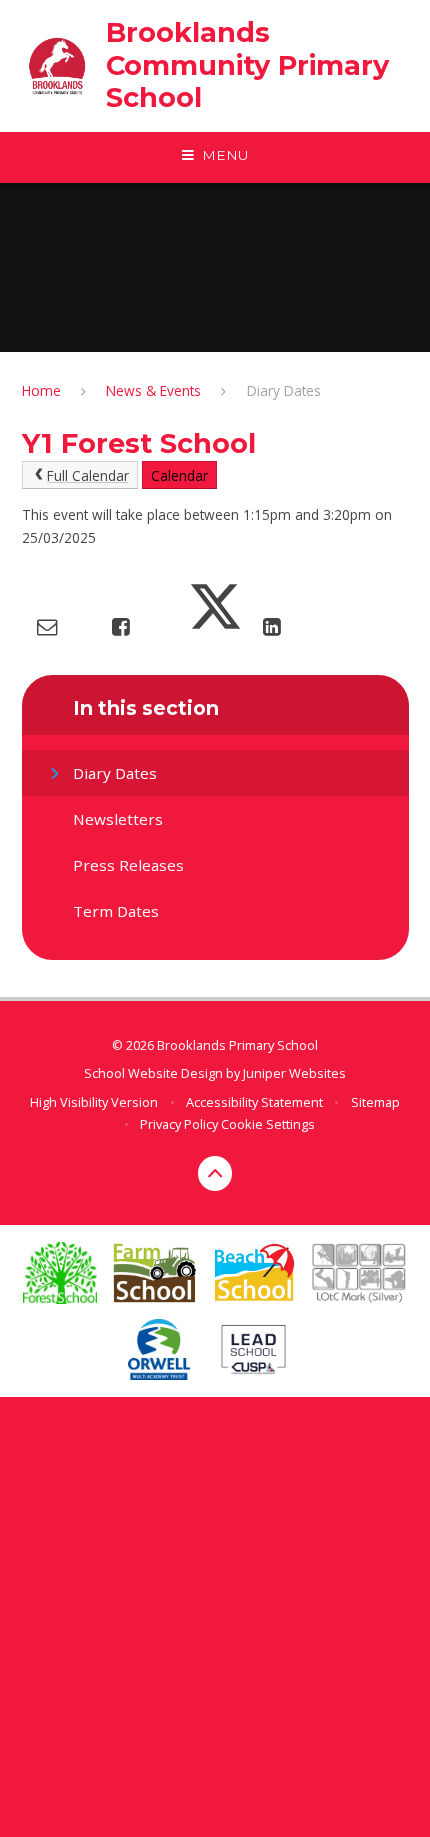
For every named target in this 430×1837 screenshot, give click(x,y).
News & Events (153, 390)
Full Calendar (88, 475)
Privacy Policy (179, 1124)
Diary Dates (284, 390)
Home (41, 390)
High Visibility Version (94, 1102)
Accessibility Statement (254, 1102)
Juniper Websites (294, 1073)
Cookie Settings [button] (268, 1124)
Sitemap (375, 1102)
